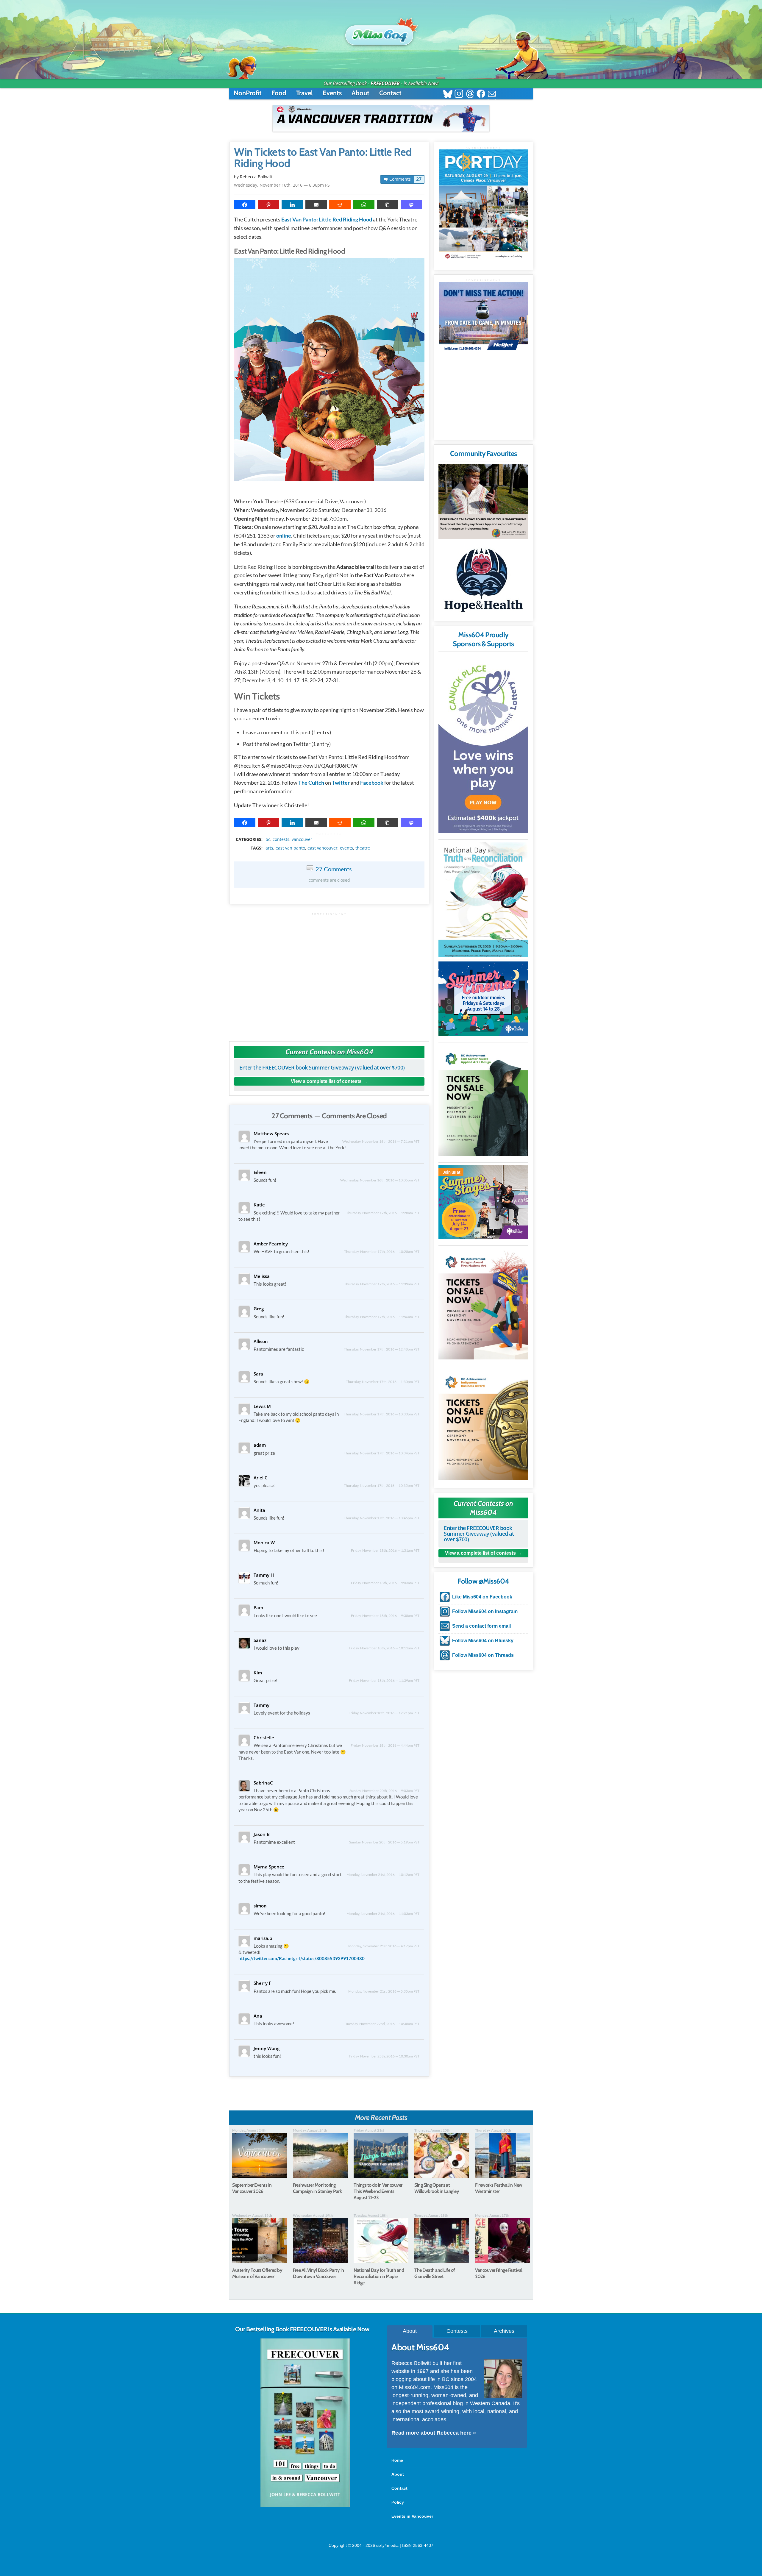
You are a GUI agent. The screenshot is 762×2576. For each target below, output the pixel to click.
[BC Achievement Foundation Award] (483, 1100)
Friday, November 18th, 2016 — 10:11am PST (384, 1648)
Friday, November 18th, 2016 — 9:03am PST (385, 1583)
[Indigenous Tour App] (483, 502)
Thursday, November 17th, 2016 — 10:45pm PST (382, 1518)
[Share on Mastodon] (411, 205)
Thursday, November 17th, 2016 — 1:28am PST (383, 1213)
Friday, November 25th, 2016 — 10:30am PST (384, 2056)
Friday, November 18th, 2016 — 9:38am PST (385, 1616)
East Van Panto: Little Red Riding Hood (327, 219)
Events (332, 93)
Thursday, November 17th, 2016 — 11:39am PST (382, 1284)
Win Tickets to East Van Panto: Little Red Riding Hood (323, 158)
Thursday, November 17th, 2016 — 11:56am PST (382, 1317)
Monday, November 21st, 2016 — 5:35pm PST (384, 1991)
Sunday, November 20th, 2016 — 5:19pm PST (384, 1842)
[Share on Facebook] (245, 205)
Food (279, 93)
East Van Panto (290, 848)
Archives (504, 2331)
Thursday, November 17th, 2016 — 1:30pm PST (383, 1382)
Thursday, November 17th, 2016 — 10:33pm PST (382, 1414)
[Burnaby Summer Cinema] (483, 999)
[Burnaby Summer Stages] (483, 1202)
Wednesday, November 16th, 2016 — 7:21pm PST (381, 1141)
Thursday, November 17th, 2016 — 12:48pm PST (382, 1349)
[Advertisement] (329, 974)
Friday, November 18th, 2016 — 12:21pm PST (384, 1713)
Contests (457, 2331)
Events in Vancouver (412, 2516)
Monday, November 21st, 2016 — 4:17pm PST (384, 1946)
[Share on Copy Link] (388, 205)
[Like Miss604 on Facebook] (481, 95)
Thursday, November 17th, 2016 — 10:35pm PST (382, 1486)
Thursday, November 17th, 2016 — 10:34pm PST (382, 1453)
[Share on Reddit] (340, 205)
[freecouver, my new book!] (305, 2506)
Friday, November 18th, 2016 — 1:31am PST (385, 1550)
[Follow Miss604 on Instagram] (459, 95)
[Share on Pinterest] (268, 205)
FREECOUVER (385, 83)
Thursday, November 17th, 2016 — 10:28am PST (382, 1252)
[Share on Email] (316, 205)
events (346, 848)
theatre (363, 848)
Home (397, 2460)
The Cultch (311, 783)
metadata (330, 834)
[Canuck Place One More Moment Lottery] (483, 744)
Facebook (372, 783)
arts (269, 848)
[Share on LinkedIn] (292, 205)
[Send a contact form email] (492, 95)
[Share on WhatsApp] (364, 205)
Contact (390, 93)
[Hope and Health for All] (483, 582)
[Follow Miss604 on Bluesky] (448, 95)
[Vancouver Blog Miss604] (381, 32)
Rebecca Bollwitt (256, 177)
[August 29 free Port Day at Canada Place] (483, 205)
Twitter (341, 783)
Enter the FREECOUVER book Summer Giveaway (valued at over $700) (322, 1067)
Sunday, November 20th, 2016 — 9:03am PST (384, 1791)
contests (281, 839)
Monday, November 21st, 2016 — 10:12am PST (383, 1875)
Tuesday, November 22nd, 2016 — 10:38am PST (382, 2024)
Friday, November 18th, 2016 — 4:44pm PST (385, 1745)
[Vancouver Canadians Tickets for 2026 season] (381, 118)
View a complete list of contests (326, 1081)
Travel (305, 93)
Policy (398, 2502)
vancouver (302, 839)
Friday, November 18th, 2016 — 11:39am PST (384, 1680)
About (360, 93)
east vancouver (323, 848)
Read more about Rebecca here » (434, 2433)
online (284, 536)
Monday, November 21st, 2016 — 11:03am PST (383, 1914)
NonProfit (248, 93)
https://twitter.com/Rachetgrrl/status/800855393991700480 (302, 1958)
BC (268, 839)
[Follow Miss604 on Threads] (470, 95)
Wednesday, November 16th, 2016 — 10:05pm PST (380, 1180)
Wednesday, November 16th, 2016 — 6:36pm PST (283, 185)
